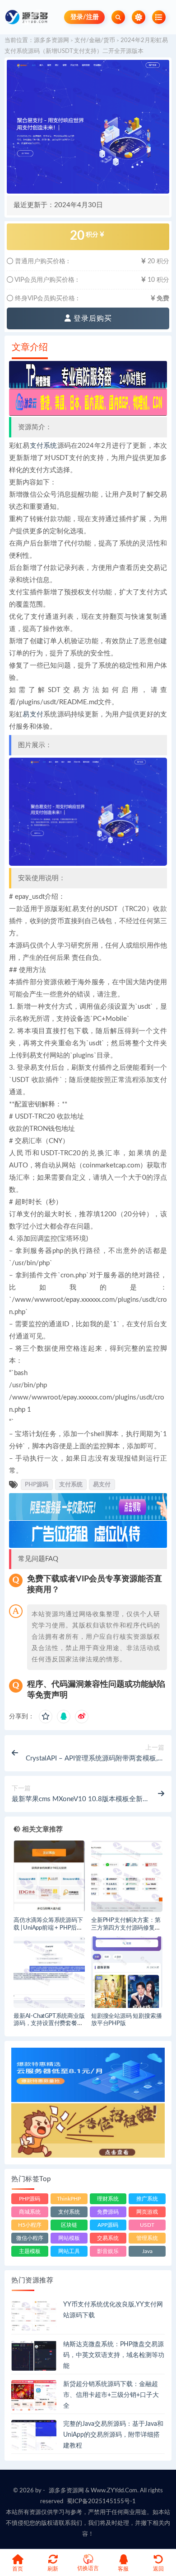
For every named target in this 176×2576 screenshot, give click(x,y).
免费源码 (108, 2212)
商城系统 (30, 2212)
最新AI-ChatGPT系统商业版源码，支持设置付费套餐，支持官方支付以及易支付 (49, 2024)
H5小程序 (30, 2225)
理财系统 (108, 2199)
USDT (147, 2225)
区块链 (69, 2225)
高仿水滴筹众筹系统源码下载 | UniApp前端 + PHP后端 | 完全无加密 (48, 1928)
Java (147, 2251)
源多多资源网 (51, 40)
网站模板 (69, 2238)
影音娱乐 (108, 2251)
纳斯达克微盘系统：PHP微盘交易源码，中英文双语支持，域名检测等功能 (114, 2355)
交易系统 (108, 2238)
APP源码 (108, 2225)
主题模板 (30, 2251)
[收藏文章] (46, 1717)
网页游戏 (147, 2212)
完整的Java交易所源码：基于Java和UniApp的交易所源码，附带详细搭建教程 (113, 2435)
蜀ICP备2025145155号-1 (101, 2502)
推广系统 (147, 2199)
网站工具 (69, 2251)
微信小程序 (30, 2238)
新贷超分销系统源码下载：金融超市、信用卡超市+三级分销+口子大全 (111, 2395)
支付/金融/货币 (95, 40)
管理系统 (147, 2238)
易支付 (33, 714)
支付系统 (44, 446)
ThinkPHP (69, 2199)
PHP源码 (37, 1485)
